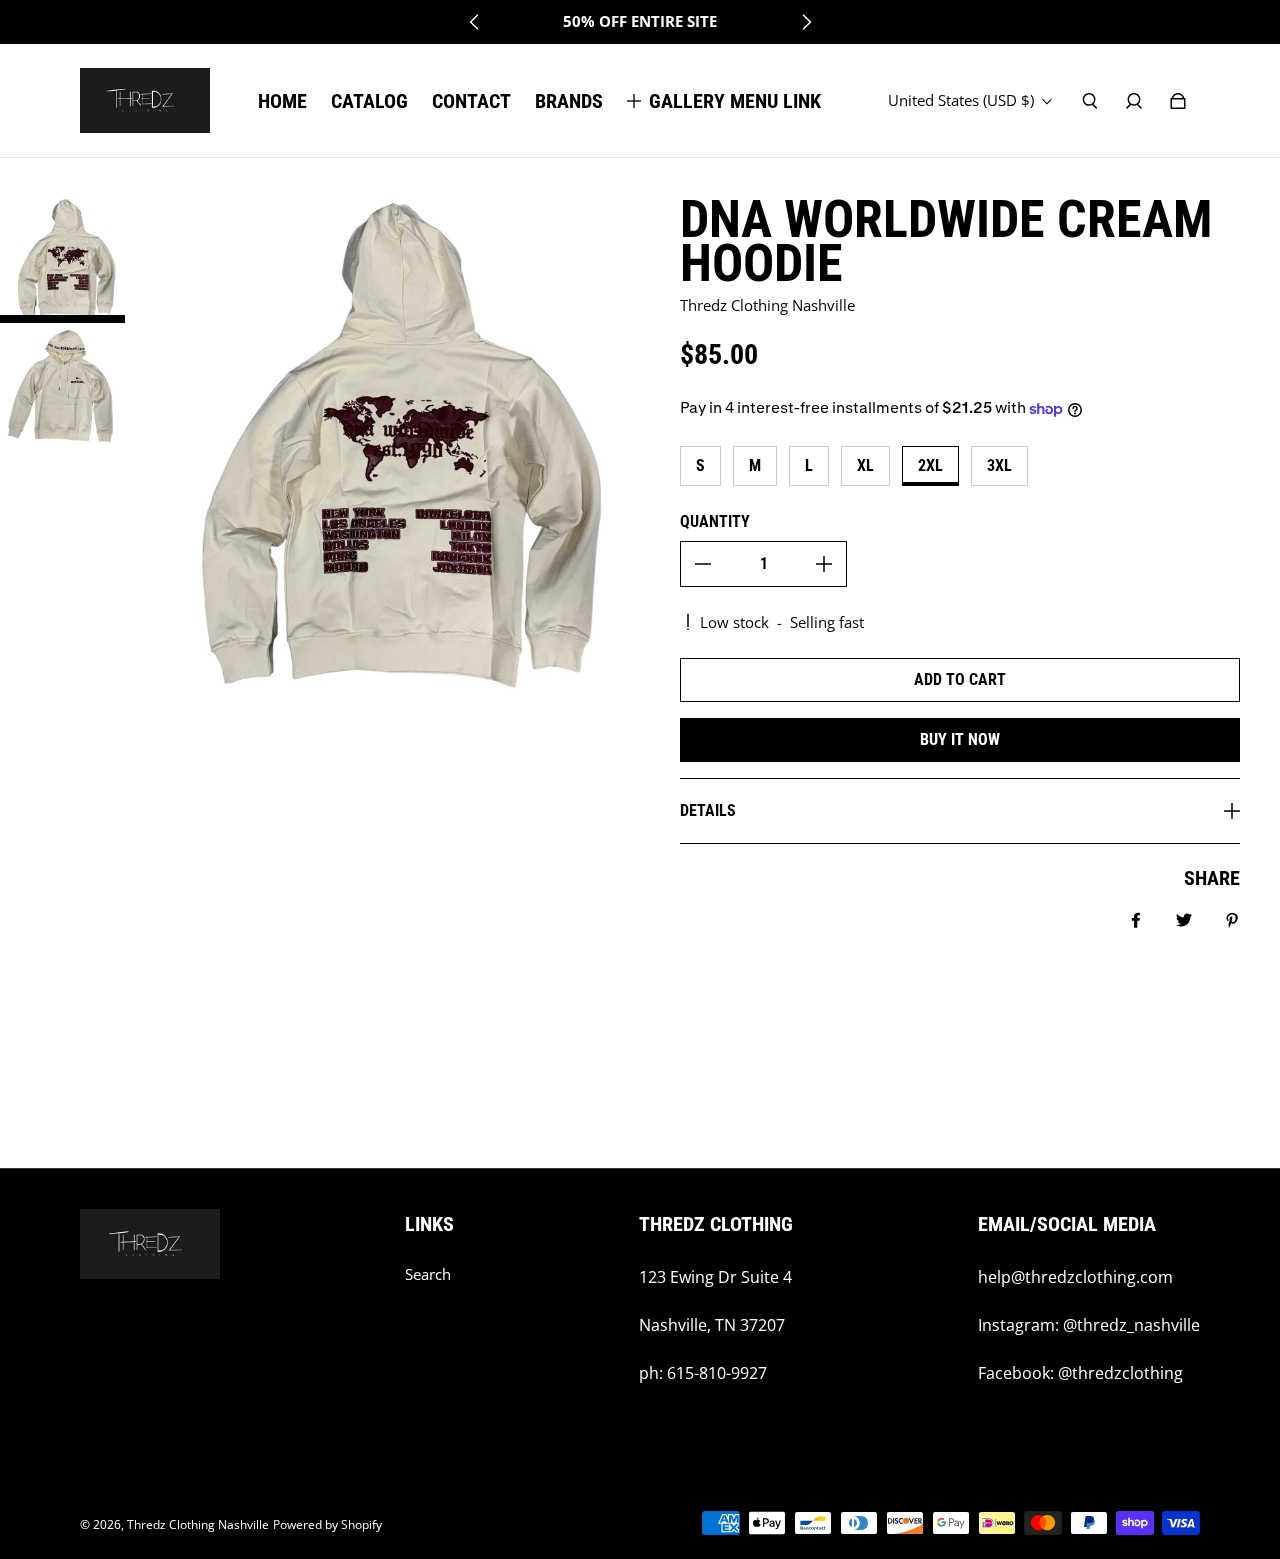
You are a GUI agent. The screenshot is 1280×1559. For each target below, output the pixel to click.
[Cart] (1178, 101)
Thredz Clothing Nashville (198, 1524)
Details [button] (708, 810)
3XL (999, 465)
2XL (930, 465)
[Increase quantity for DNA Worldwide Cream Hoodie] (824, 564)
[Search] (1090, 101)
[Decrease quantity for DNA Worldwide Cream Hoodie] (703, 564)
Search (428, 1274)
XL (865, 465)
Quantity (715, 521)
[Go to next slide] (806, 22)
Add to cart (960, 679)
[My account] (1134, 101)
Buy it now (960, 739)
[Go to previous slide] (475, 22)
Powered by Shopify (327, 1524)
